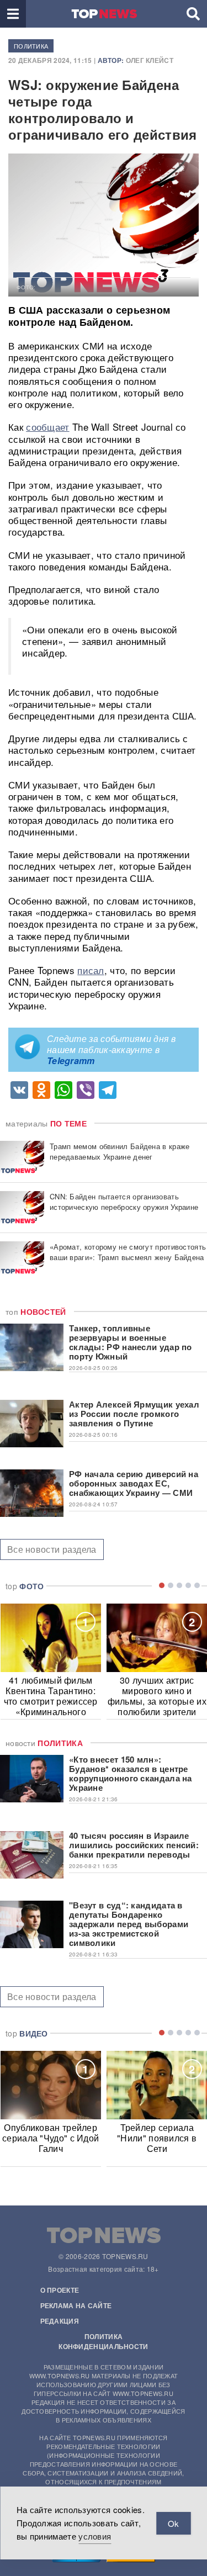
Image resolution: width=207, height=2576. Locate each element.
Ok (173, 2523)
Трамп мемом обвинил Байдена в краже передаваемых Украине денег (120, 1151)
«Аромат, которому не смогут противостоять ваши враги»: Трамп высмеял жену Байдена (128, 1252)
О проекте (60, 2290)
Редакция (60, 2321)
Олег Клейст (150, 60)
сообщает (47, 427)
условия (95, 2536)
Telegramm (71, 1060)
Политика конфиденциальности (103, 2341)
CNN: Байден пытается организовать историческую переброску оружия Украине (124, 1202)
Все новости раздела (52, 1549)
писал (91, 970)
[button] (13, 14)
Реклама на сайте (76, 2305)
